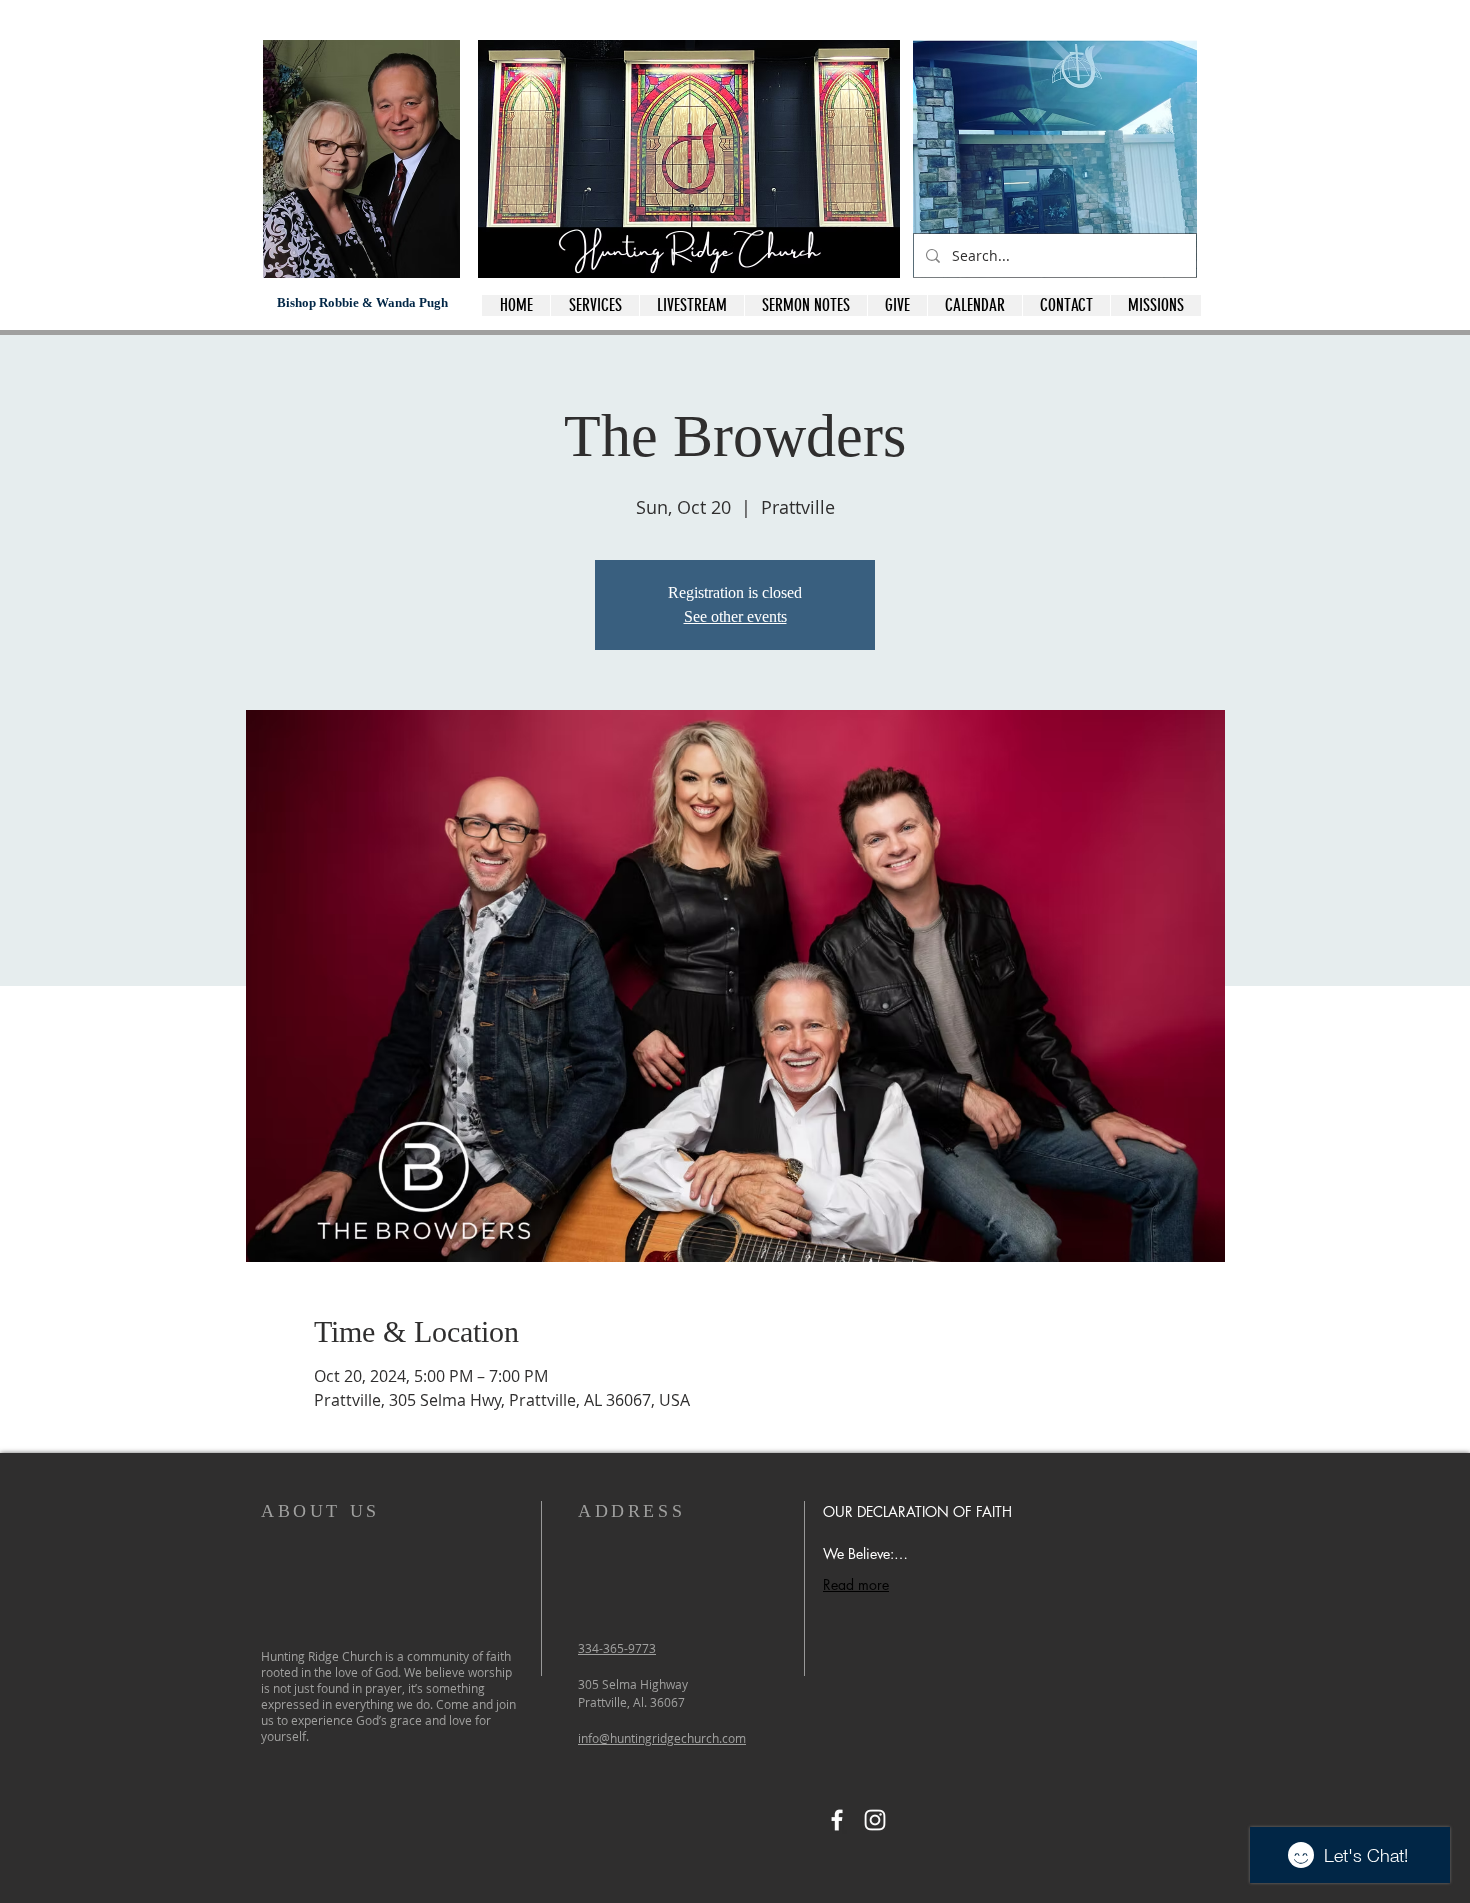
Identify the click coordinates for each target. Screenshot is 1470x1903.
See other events (735, 616)
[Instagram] (875, 1820)
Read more (856, 1584)
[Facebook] (837, 1820)
